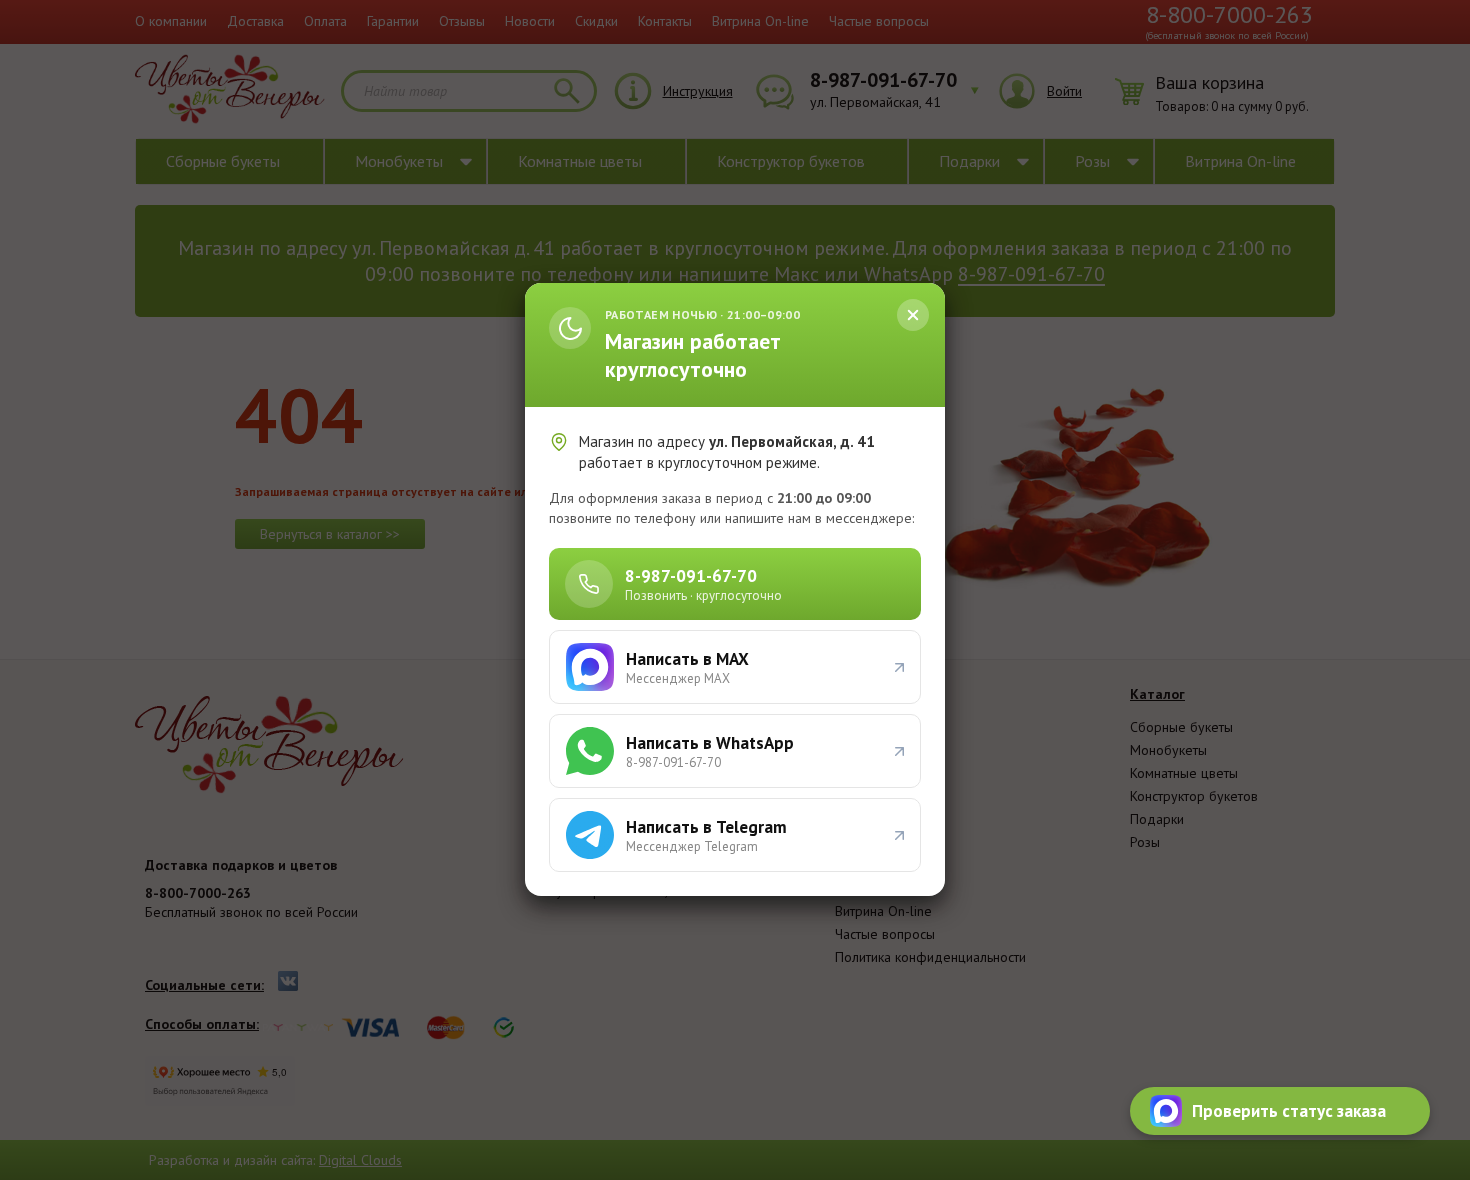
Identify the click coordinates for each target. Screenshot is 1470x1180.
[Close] (913, 315)
